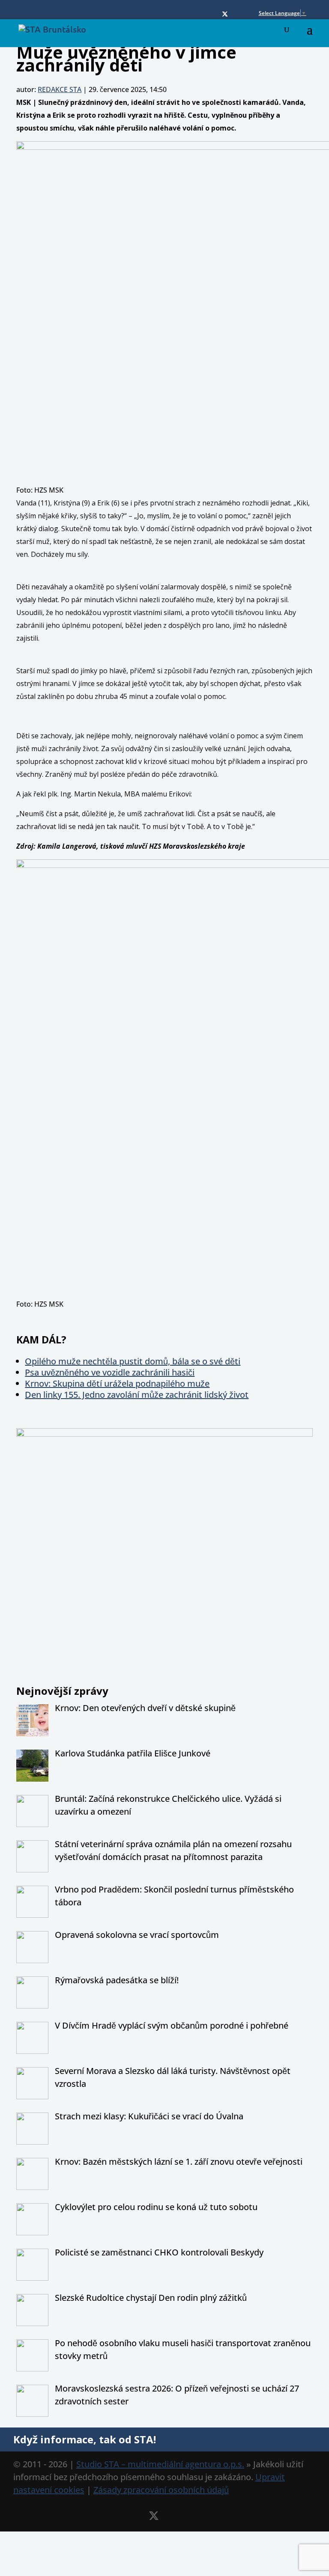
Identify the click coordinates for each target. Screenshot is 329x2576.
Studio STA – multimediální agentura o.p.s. (160, 2464)
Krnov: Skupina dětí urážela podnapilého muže (117, 1383)
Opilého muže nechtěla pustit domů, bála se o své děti (133, 1361)
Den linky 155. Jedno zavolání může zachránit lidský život (137, 1395)
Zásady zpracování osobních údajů (161, 2490)
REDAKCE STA (60, 89)
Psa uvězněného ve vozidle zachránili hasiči (110, 1372)
